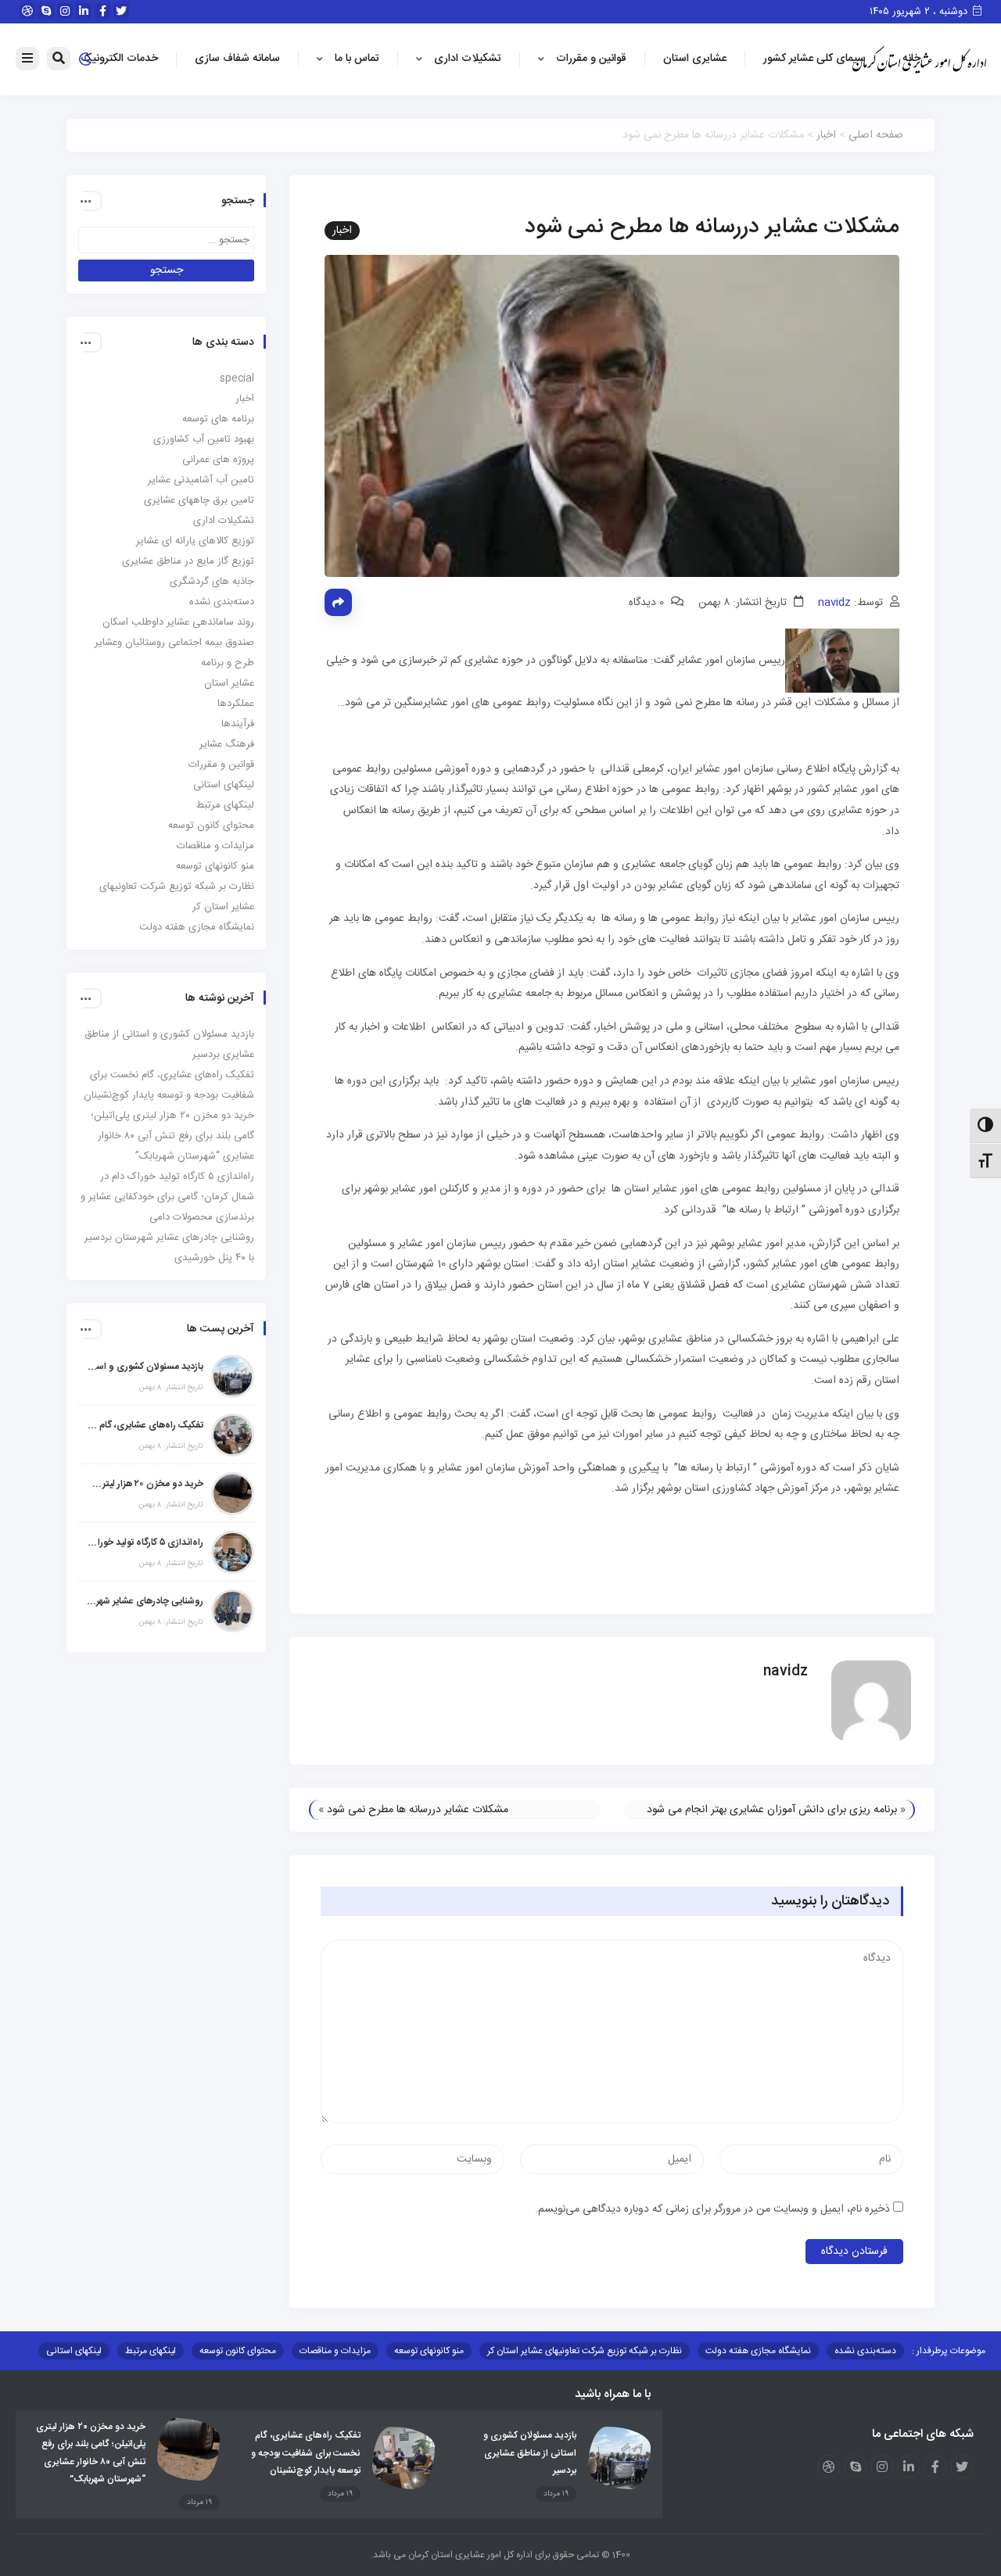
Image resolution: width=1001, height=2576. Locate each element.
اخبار (826, 135)
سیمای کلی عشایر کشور (814, 59)
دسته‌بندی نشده (222, 602)
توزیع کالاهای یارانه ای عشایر (195, 541)
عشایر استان (229, 683)
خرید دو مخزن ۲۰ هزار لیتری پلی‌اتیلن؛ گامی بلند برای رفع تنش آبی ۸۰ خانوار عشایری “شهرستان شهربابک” (172, 1136)
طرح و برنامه (228, 663)
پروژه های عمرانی (218, 460)
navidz (834, 603)
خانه (911, 59)
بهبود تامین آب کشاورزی (204, 439)
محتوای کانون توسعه (211, 826)
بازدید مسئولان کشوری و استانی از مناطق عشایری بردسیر (145, 1367)
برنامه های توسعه (218, 419)
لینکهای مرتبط (225, 805)
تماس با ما (357, 59)
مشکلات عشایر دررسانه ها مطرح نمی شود (418, 1810)
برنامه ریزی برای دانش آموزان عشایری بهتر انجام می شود (772, 1810)
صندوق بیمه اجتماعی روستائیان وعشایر (174, 643)
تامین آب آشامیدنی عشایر (201, 480)
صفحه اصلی (876, 135)
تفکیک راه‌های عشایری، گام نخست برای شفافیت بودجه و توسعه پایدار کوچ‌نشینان (145, 1425)
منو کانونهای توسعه (215, 866)
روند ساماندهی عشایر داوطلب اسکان (178, 622)
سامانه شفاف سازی (237, 59)
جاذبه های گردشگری (212, 582)
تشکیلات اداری (468, 59)
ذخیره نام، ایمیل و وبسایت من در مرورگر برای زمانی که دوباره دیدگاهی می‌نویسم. (712, 2209)
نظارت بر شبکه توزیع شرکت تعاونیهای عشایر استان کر (585, 2351)
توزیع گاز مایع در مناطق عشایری (188, 561)
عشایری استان (695, 59)
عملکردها (236, 704)
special (237, 378)
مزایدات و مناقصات (215, 846)
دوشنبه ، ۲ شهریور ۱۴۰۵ (920, 12)
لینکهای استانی (224, 785)
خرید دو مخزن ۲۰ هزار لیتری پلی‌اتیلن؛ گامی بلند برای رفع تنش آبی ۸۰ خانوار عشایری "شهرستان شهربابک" (145, 1484)
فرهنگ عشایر (227, 744)
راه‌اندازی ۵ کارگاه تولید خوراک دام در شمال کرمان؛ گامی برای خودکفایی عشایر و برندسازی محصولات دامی (167, 1197)
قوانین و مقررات (591, 59)
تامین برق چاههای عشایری (199, 500)
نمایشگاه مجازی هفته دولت (197, 927)
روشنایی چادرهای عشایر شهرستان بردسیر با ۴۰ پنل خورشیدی (145, 1601)
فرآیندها (238, 724)
